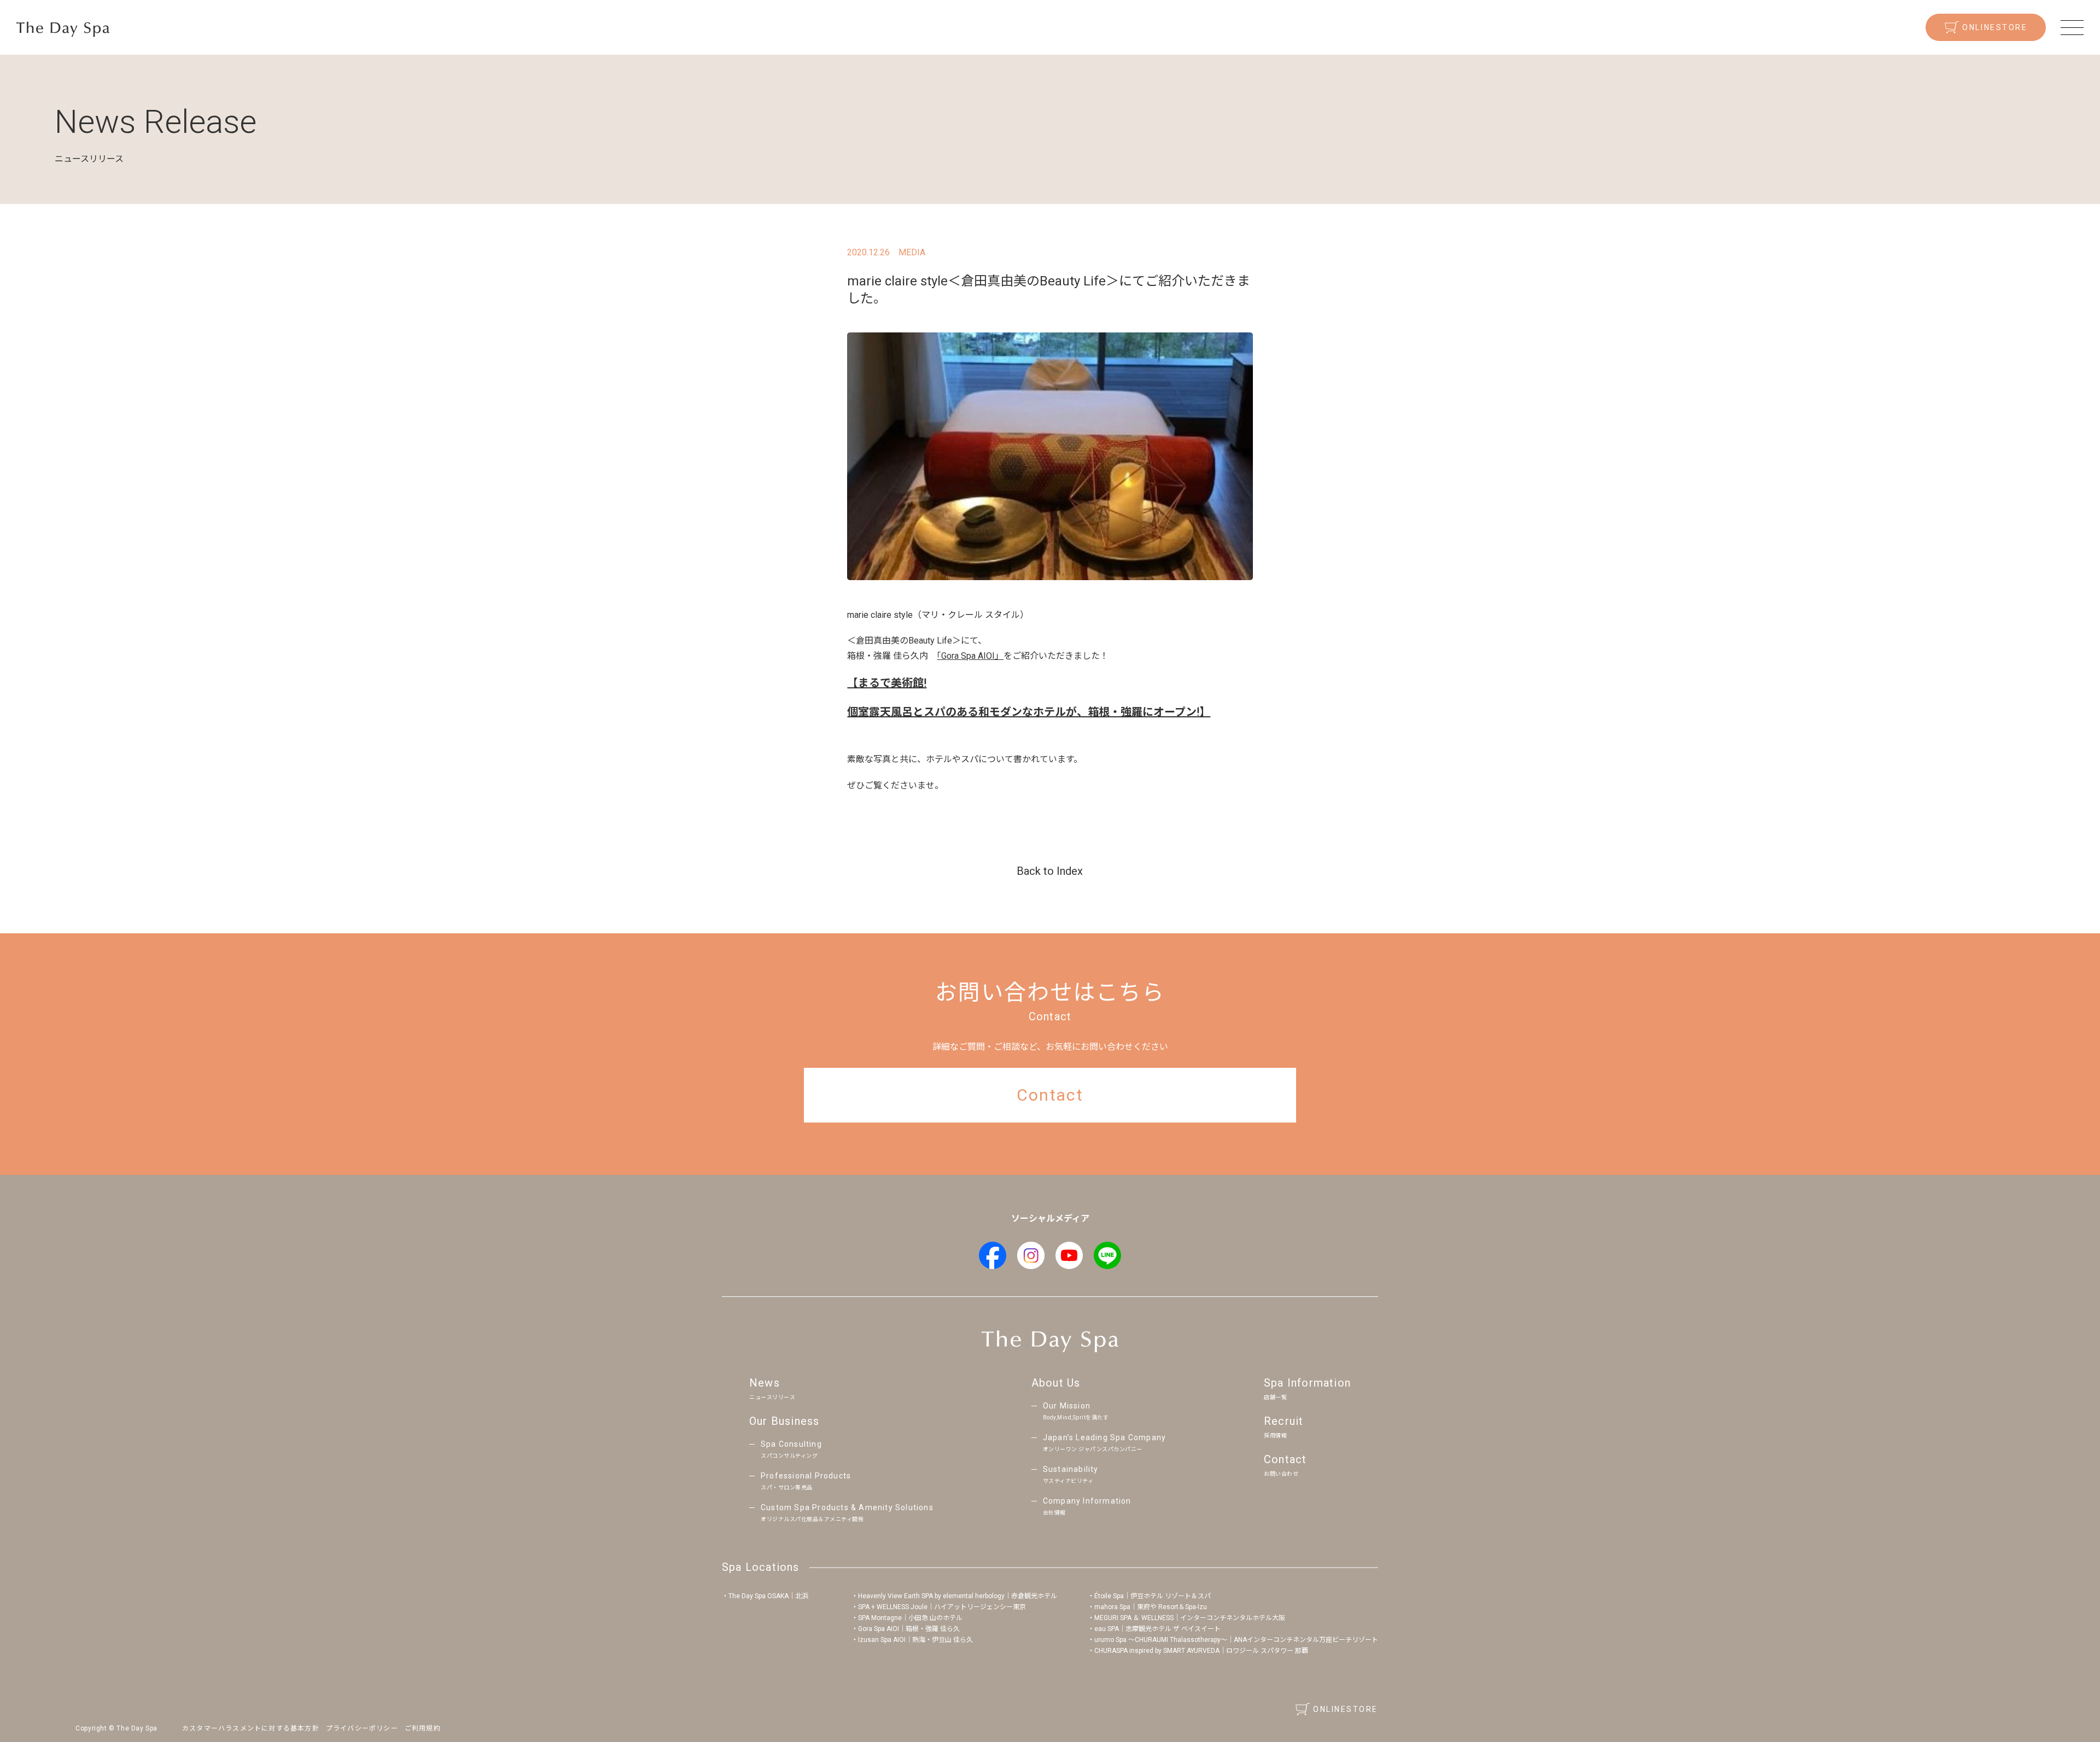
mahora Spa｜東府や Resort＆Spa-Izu (1151, 1607)
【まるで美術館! (887, 683)
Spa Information (1307, 1388)
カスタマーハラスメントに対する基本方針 (251, 1728)
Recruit (1284, 1427)
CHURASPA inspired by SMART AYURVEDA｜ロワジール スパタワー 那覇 (1201, 1651)
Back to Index (1050, 871)
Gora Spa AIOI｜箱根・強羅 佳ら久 (909, 1629)
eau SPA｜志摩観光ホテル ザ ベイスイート (1157, 1629)
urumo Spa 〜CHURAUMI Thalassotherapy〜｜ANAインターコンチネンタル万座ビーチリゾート (1236, 1640)
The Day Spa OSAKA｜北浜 (768, 1596)
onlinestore (1995, 27)
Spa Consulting (791, 1449)
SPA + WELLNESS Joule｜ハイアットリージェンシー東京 (942, 1607)
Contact (1285, 1465)
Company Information (1087, 1506)
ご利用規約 (423, 1728)
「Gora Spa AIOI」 (970, 656)
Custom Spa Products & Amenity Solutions (847, 1513)
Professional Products (806, 1481)
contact (1050, 1095)
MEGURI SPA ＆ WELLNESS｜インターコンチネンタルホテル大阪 (1190, 1618)
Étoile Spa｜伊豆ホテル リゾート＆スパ (1153, 1596)
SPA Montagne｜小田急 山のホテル (910, 1618)
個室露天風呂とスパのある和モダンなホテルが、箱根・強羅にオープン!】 (1029, 712)
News (772, 1388)
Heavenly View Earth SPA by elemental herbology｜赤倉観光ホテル (958, 1596)
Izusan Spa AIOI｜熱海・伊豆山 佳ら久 (915, 1640)
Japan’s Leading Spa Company (1104, 1443)
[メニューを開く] (2072, 27)
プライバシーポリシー (362, 1728)
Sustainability (1071, 1474)
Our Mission (1076, 1411)
